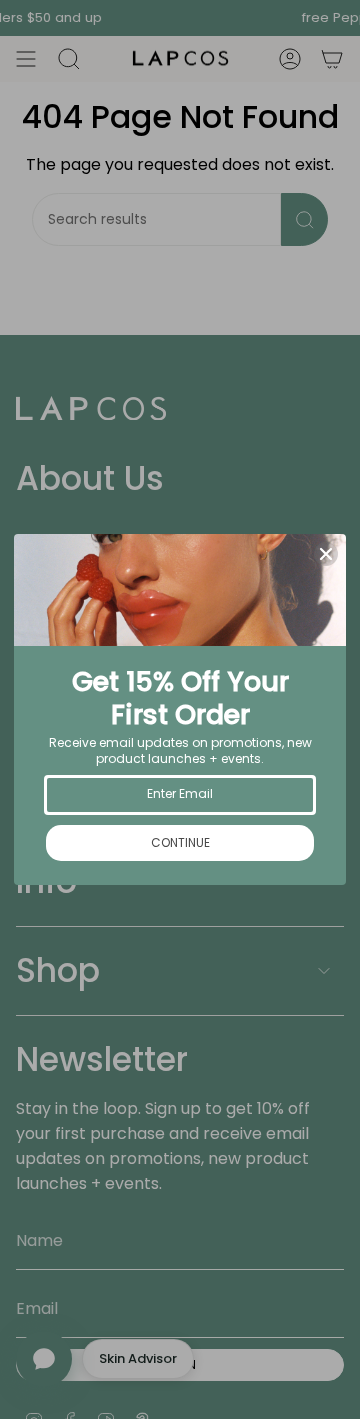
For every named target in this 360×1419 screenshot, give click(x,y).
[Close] (326, 554)
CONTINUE (180, 842)
